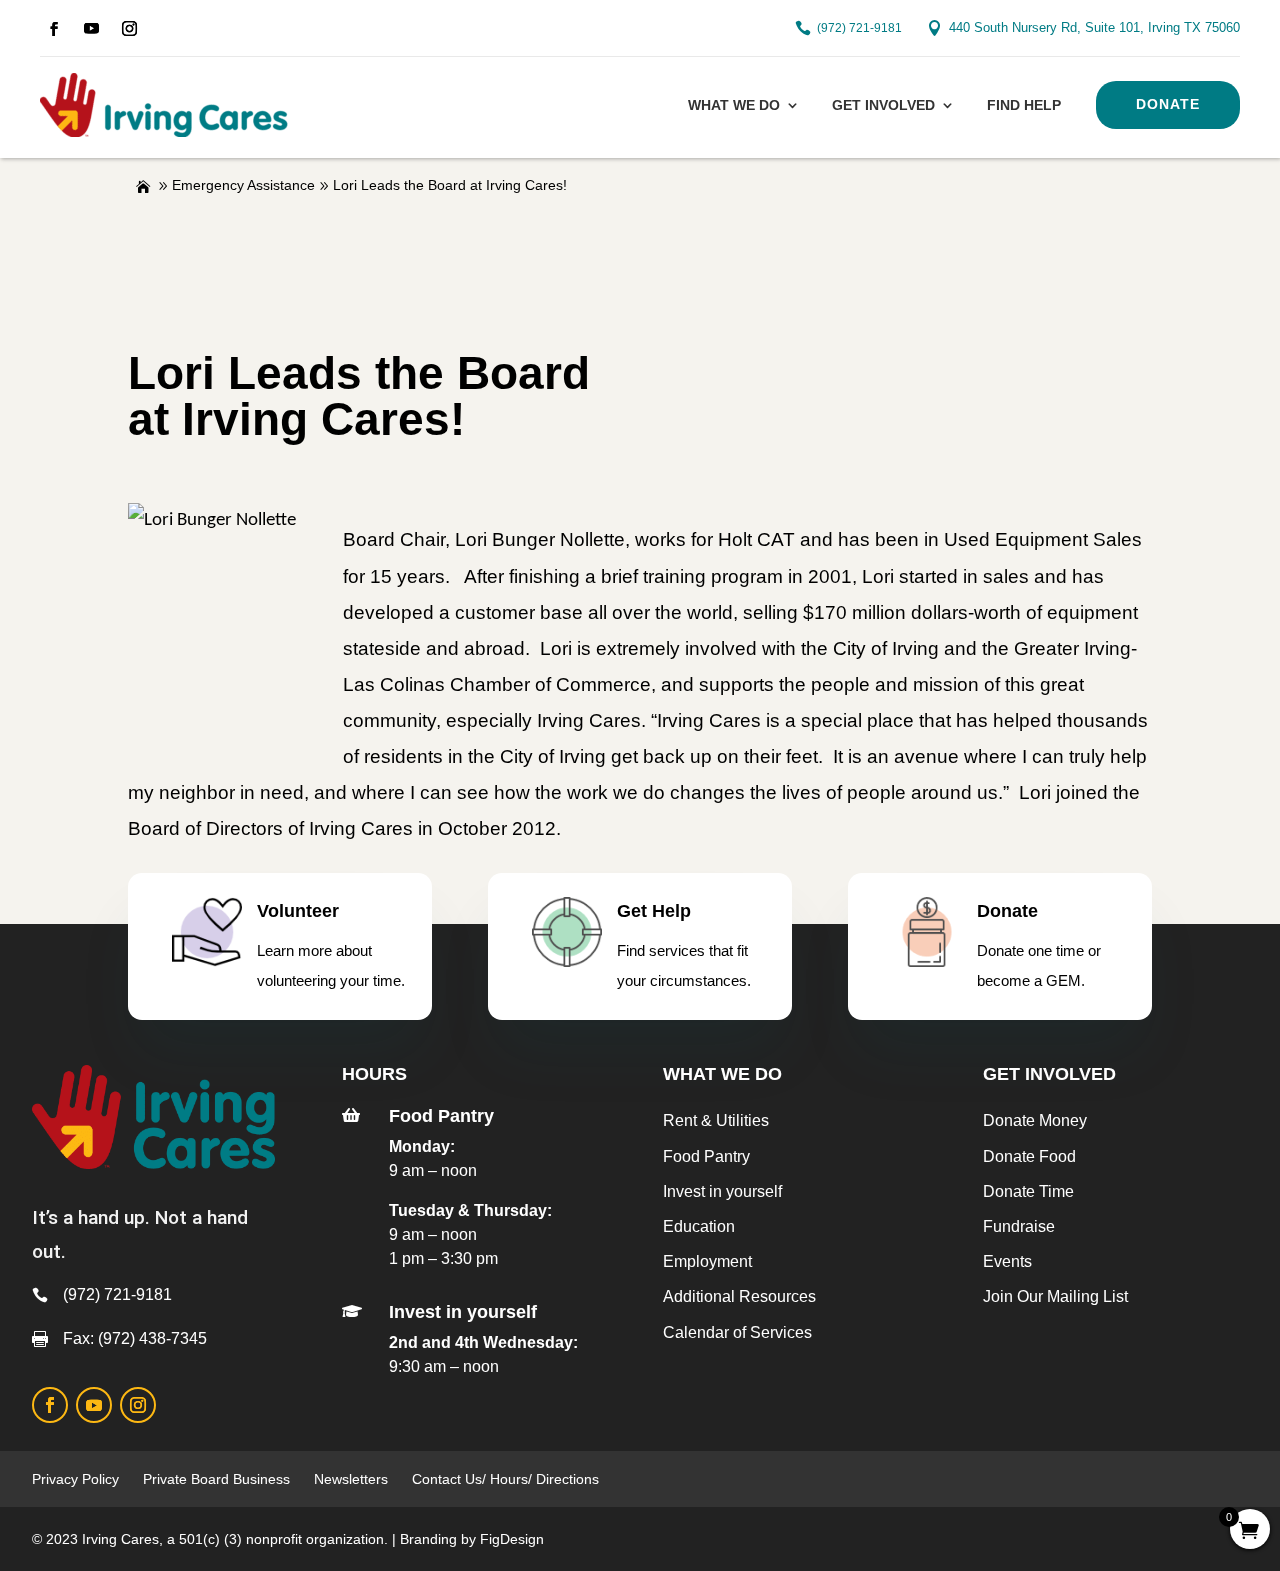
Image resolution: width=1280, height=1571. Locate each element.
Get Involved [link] (883, 105)
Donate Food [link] (1029, 1156)
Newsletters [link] (351, 1479)
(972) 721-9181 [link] (859, 28)
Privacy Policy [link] (75, 1479)
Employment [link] (707, 1261)
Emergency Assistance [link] (243, 185)
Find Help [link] (1024, 105)
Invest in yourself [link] (722, 1191)
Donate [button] (1168, 104)
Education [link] (699, 1226)
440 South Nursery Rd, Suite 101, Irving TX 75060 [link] (1094, 27)
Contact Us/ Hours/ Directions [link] (507, 1479)
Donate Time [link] (1028, 1191)
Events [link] (1007, 1261)
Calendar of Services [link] (737, 1332)
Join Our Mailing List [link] (1055, 1296)
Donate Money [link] (1035, 1120)
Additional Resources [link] (739, 1296)
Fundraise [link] (1019, 1226)
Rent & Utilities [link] (716, 1120)
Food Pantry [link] (706, 1156)
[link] (54, 29)
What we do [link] (734, 105)
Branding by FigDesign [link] (472, 1539)
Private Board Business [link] (216, 1479)
